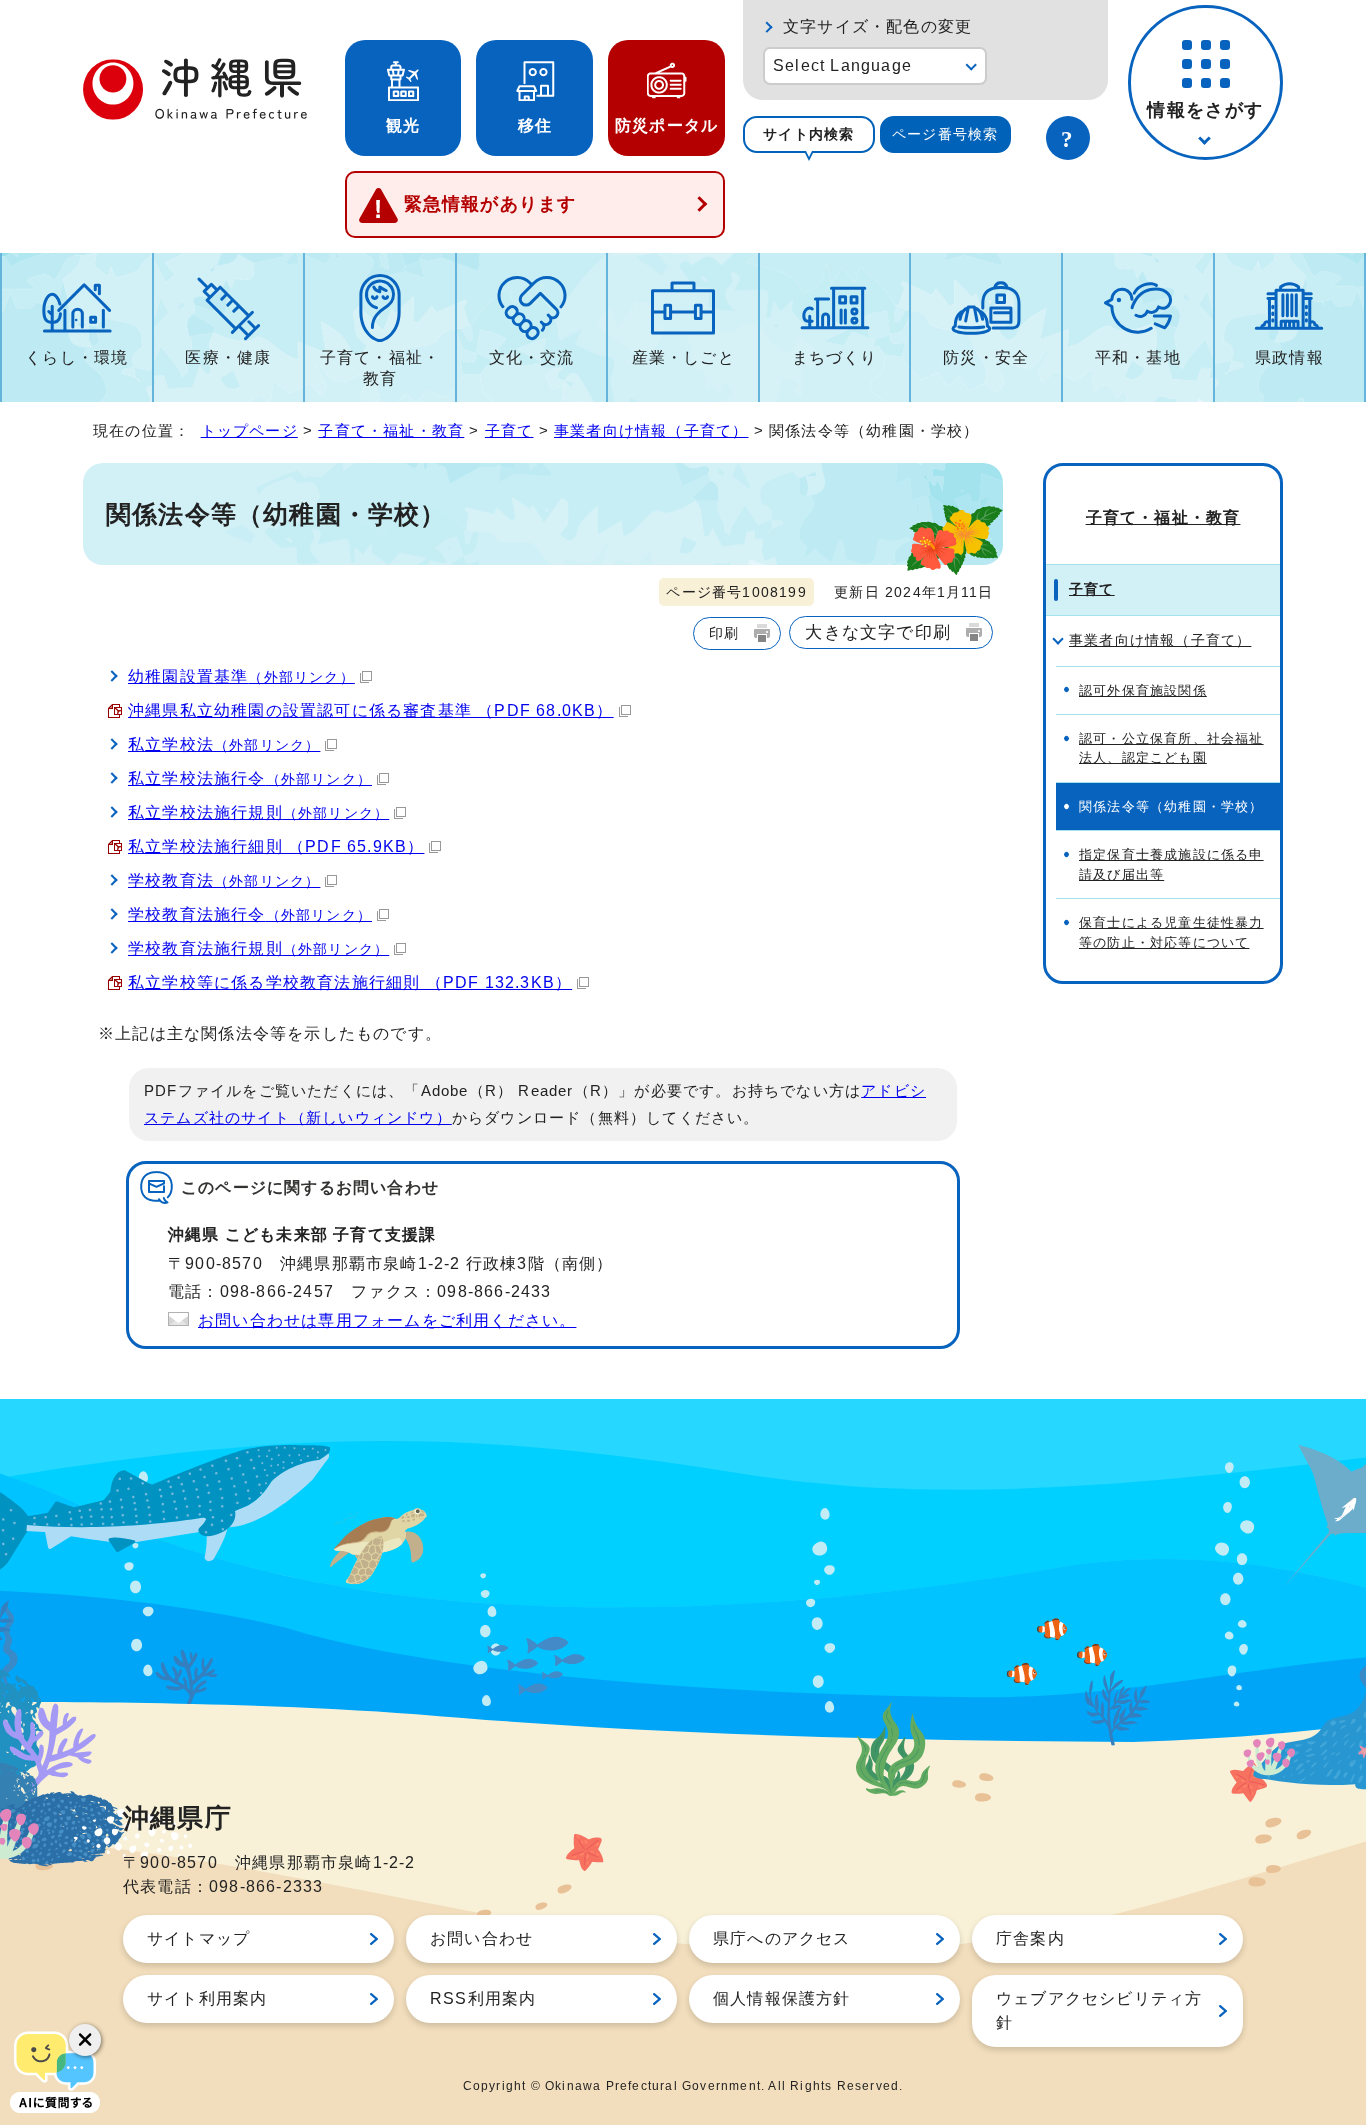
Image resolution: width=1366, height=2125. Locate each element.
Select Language (842, 65)
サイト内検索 (808, 134)
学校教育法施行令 (250, 914)
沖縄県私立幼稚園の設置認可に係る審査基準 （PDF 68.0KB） (371, 710)
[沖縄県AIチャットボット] (55, 2070)
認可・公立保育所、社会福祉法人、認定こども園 (1171, 748)
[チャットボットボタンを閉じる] (85, 2040)
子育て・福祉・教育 (380, 368)
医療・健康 (228, 357)
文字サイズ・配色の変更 (877, 26)
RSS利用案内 (483, 1998)
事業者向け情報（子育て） (651, 430)
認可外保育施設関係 (1143, 690)
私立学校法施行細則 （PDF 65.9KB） (276, 846)
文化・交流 (532, 357)
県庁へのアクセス (782, 1938)
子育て (509, 430)
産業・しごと (683, 357)
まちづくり (835, 357)
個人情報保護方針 (782, 1998)
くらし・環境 (76, 357)
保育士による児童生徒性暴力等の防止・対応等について (1171, 932)
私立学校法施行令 (250, 778)
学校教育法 (224, 880)
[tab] (809, 134)
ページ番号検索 (945, 134)
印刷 (724, 633)
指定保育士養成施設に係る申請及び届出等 (1171, 864)
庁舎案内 (1030, 1938)
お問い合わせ (481, 1938)
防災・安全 (986, 357)
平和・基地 (1138, 357)
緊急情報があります (490, 204)
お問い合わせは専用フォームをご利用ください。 (387, 1320)
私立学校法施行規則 (258, 812)
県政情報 (1289, 357)
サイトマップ (198, 1938)
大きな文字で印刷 (878, 632)
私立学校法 (224, 744)
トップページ (249, 430)
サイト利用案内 (207, 1998)
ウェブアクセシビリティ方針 (1099, 2010)
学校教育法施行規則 (258, 948)
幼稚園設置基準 (241, 676)
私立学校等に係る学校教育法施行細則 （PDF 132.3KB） (350, 982)
